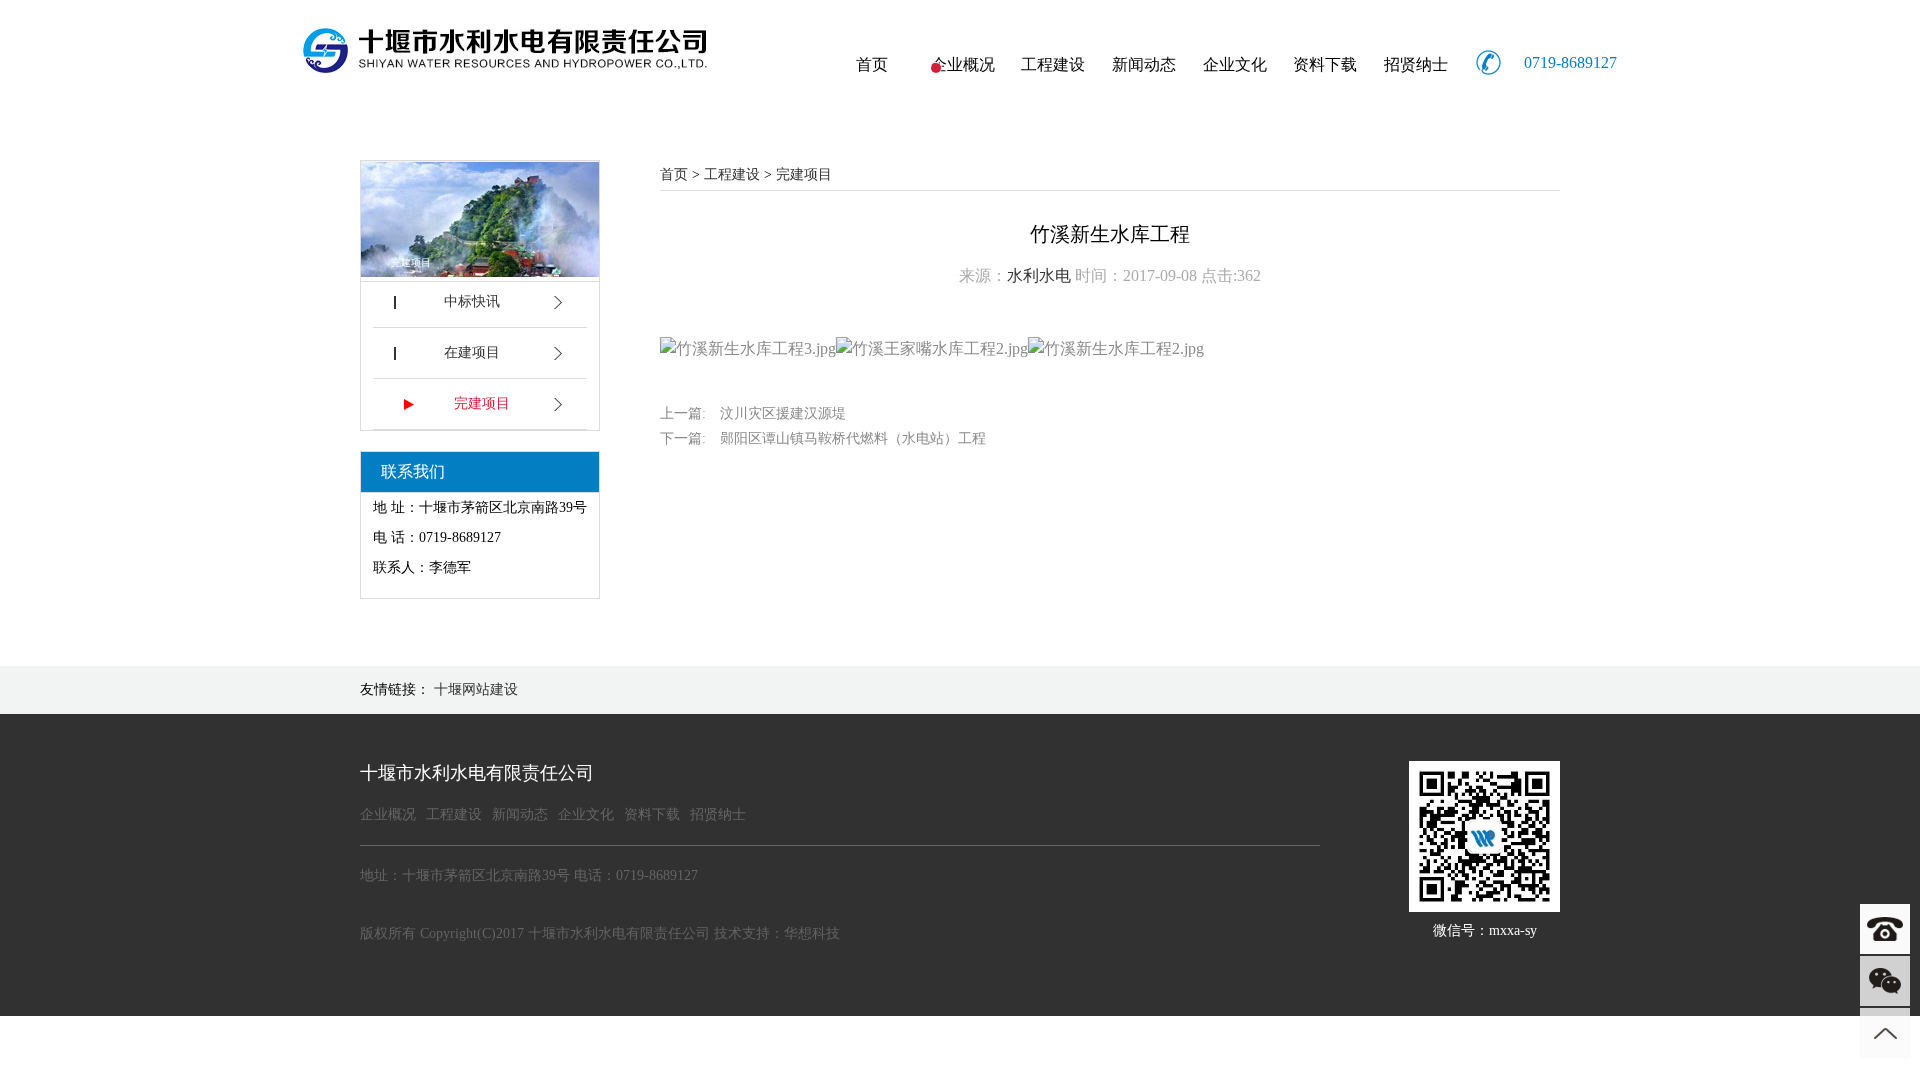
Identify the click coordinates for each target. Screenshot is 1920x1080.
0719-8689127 (1570, 62)
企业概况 (963, 64)
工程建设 (1053, 64)
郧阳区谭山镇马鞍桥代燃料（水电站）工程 (853, 438)
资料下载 (1325, 64)
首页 (872, 64)
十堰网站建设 (476, 689)
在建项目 (472, 352)
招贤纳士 (1416, 64)
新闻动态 (1144, 64)
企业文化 (1235, 64)
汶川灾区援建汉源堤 (783, 413)
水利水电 (1039, 275)
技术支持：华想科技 (777, 933)
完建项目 (482, 403)
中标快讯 (472, 301)
